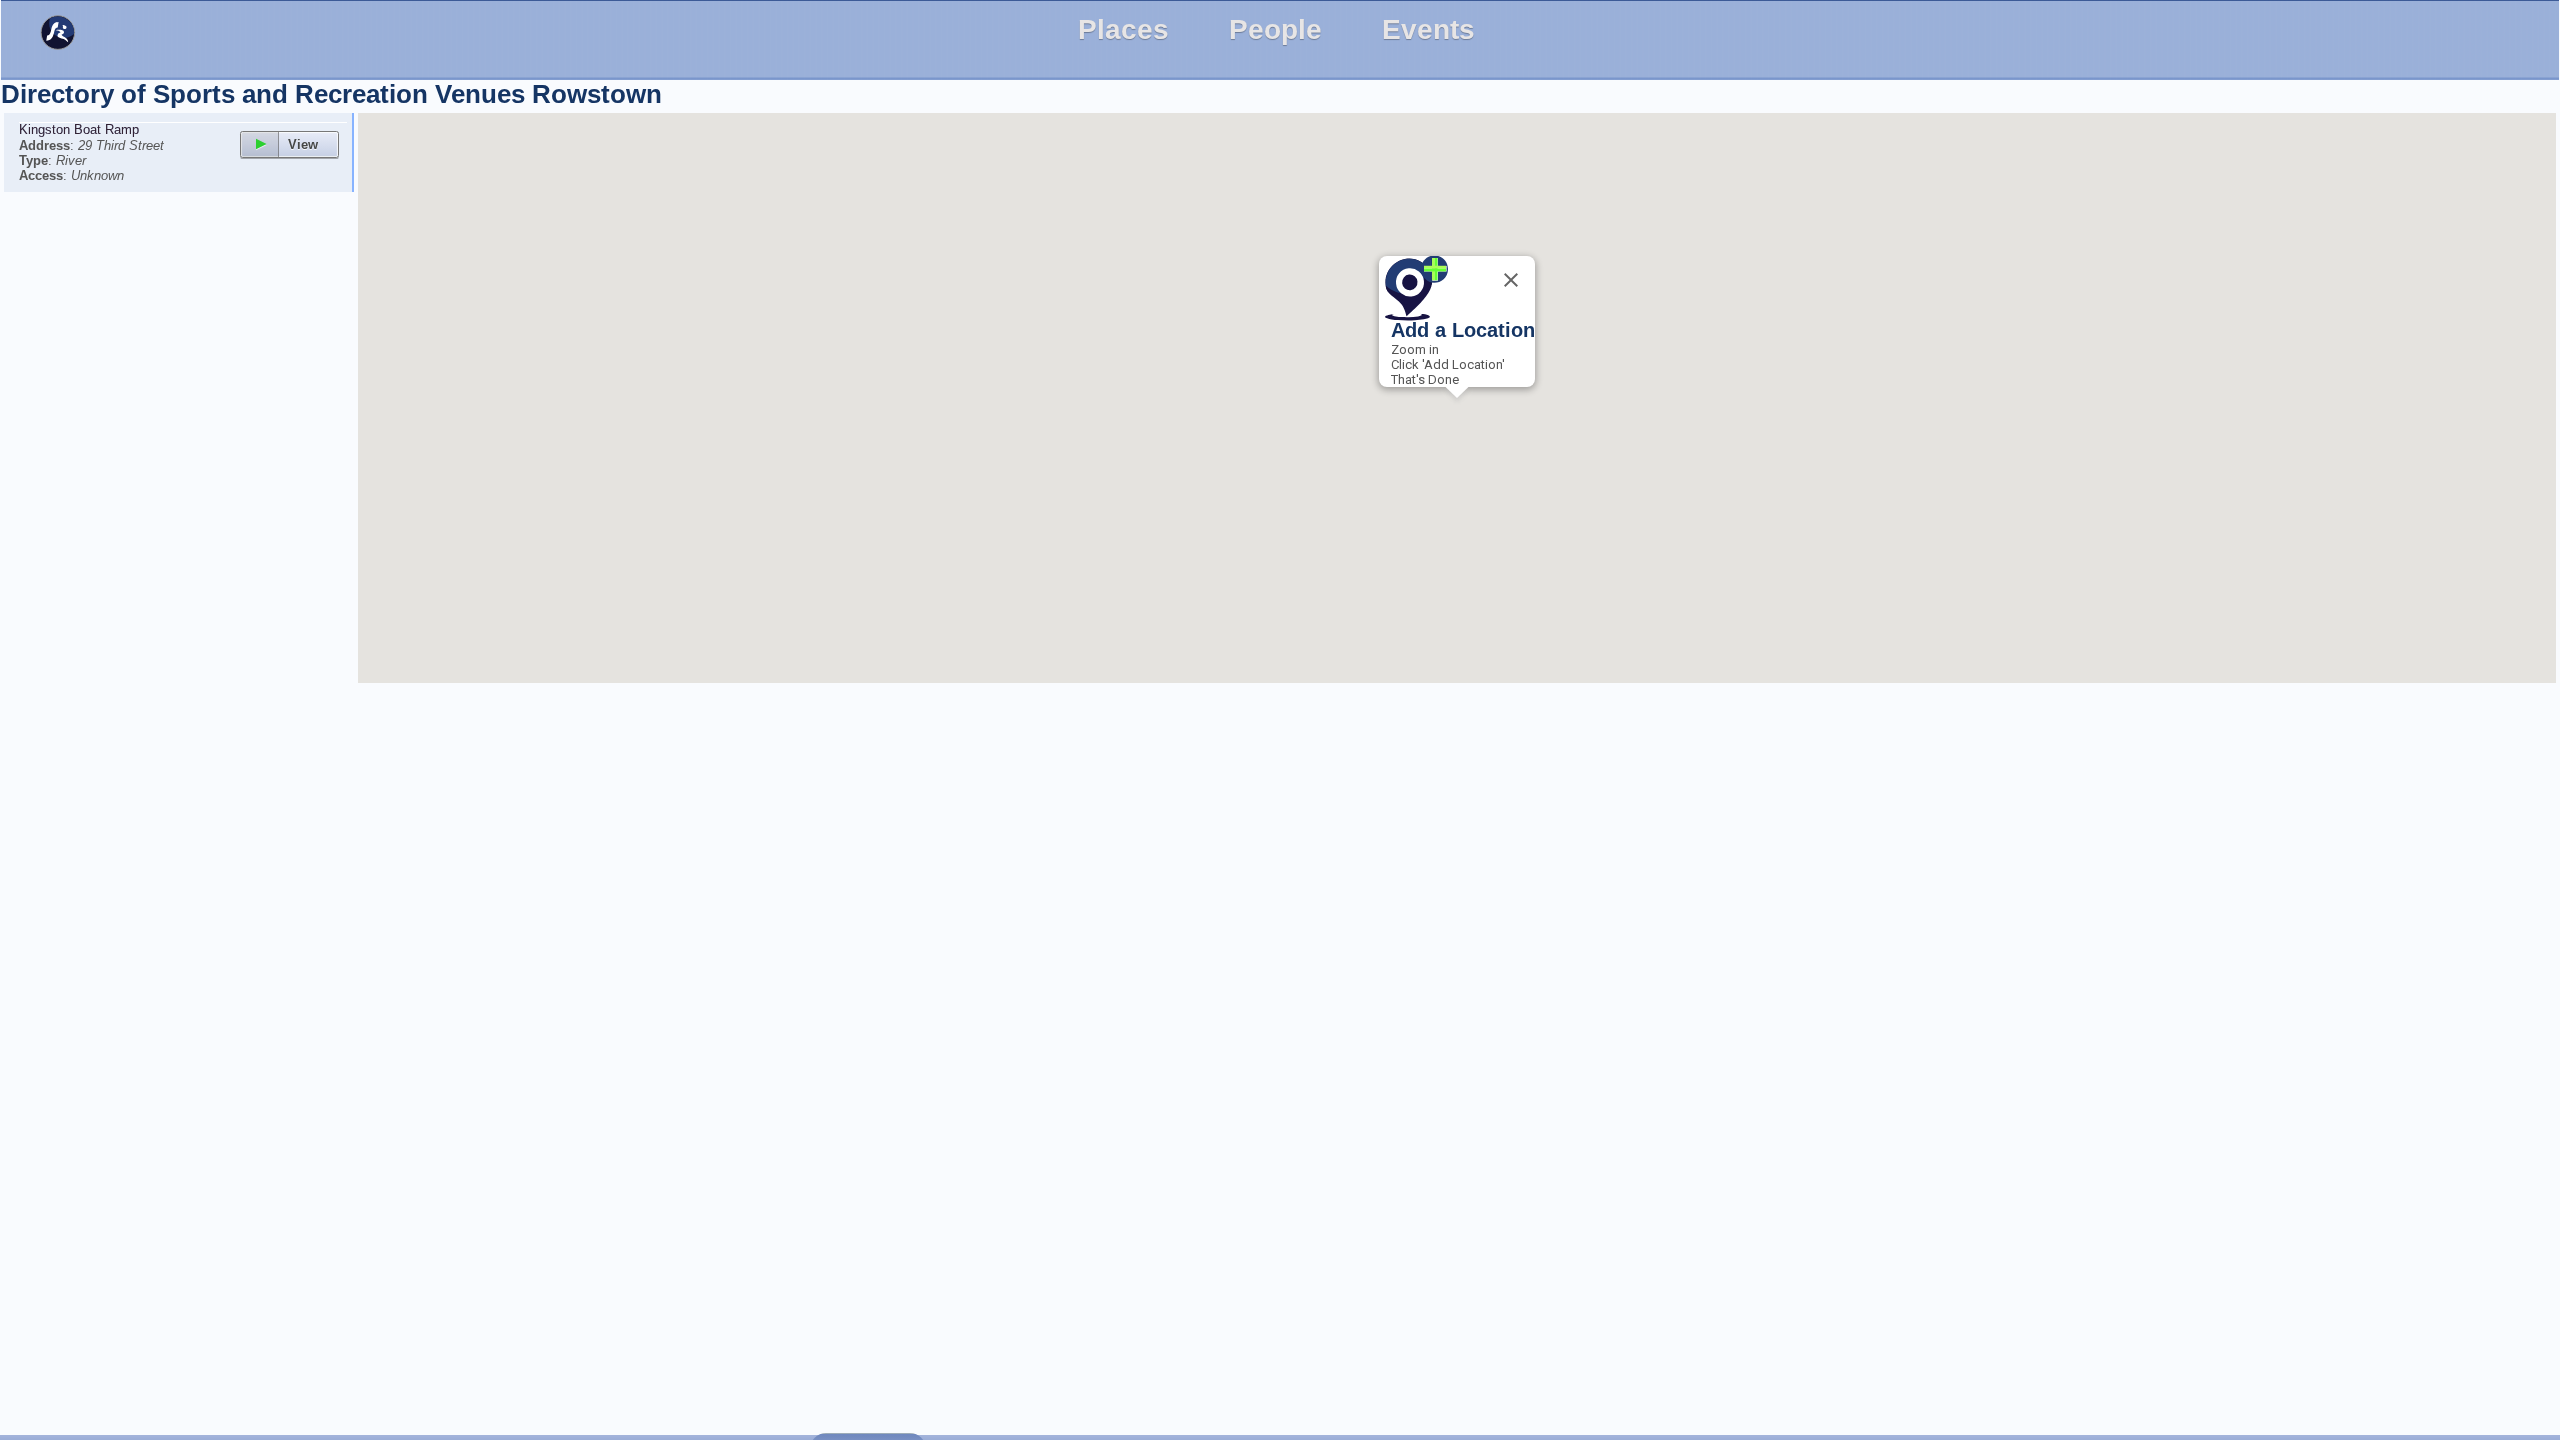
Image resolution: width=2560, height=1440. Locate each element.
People (1275, 29)
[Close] (1511, 280)
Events (1428, 29)
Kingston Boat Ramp (79, 129)
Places (1123, 29)
